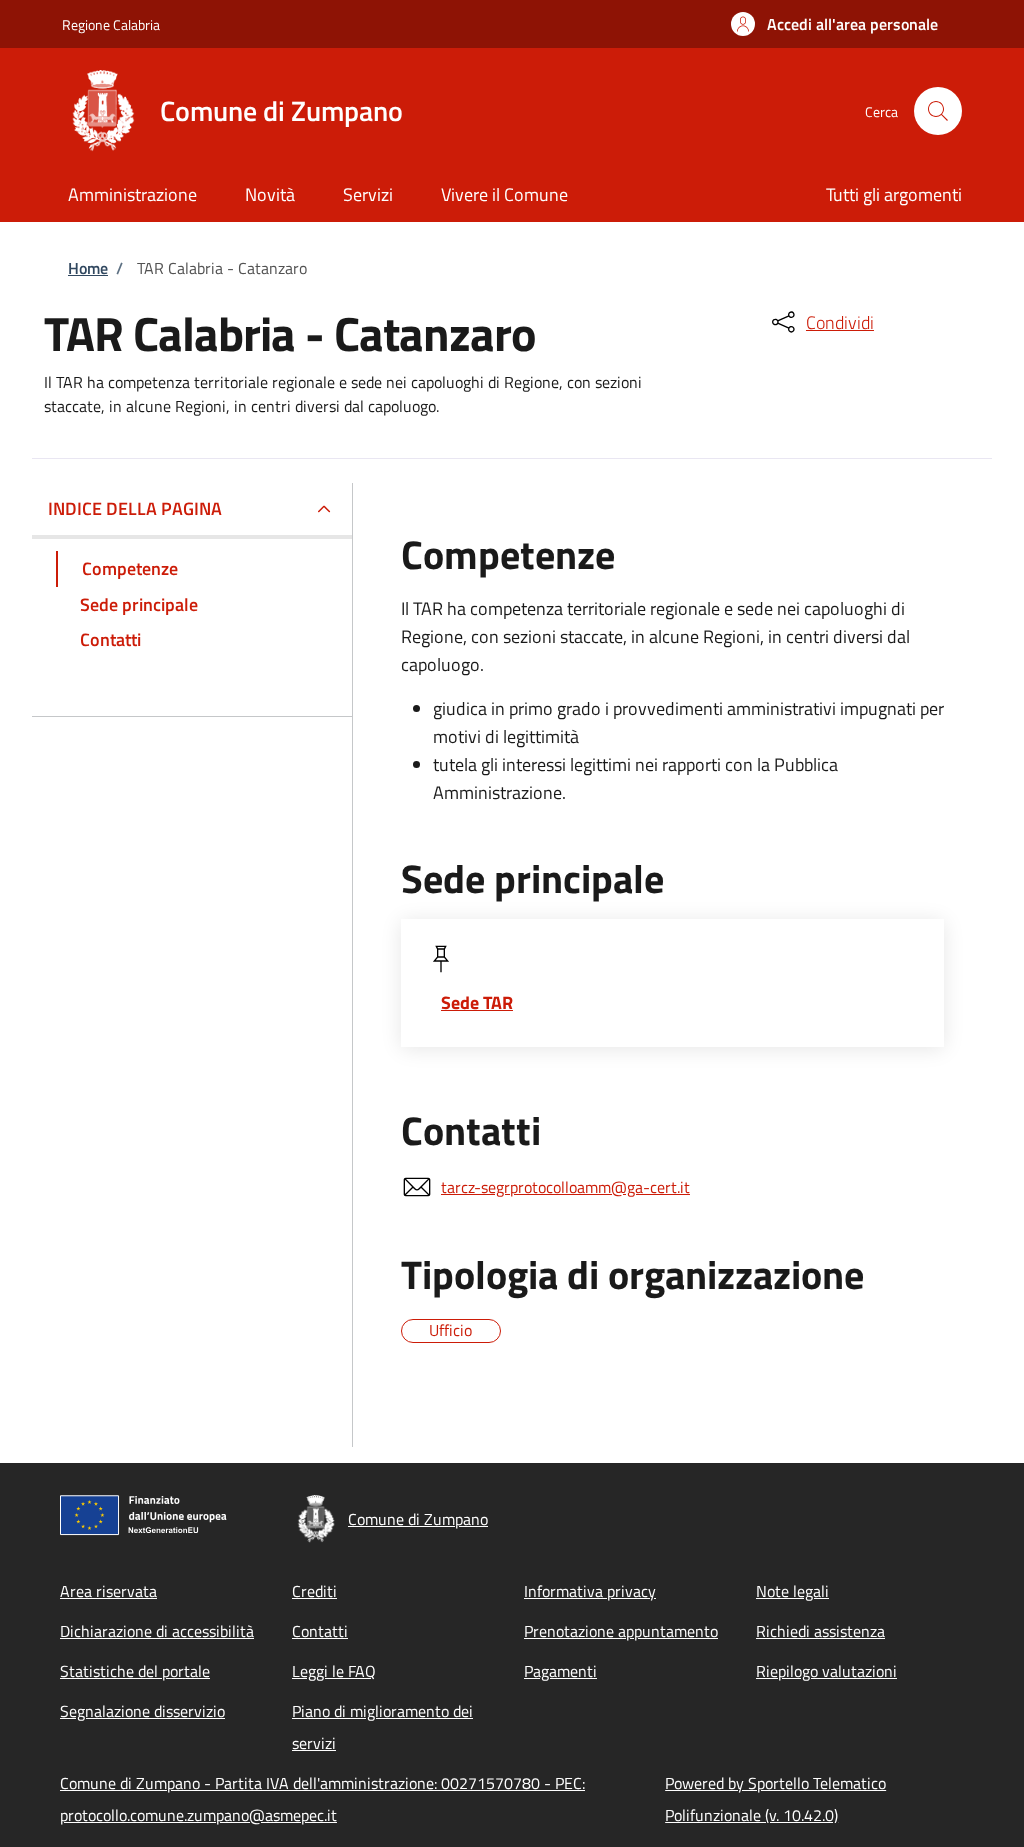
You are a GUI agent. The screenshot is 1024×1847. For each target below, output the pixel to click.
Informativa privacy (590, 1591)
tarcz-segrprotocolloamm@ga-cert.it (565, 1187)
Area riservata (108, 1591)
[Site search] (938, 111)
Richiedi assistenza (820, 1631)
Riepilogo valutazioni (826, 1671)
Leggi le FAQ (334, 1671)
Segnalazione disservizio (142, 1711)
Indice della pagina (135, 508)
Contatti (320, 1631)
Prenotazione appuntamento (621, 1631)
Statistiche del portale (135, 1671)
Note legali (792, 1591)
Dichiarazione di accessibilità (157, 1631)
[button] (834, 24)
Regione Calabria (111, 24)
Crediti (314, 1591)
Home (88, 268)
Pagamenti (560, 1671)
